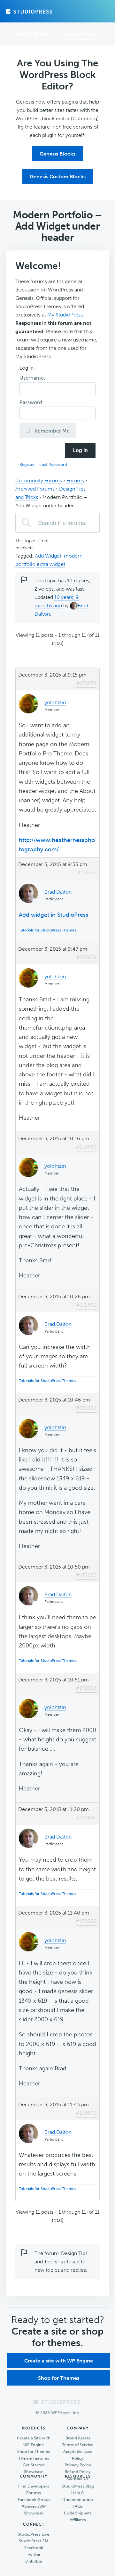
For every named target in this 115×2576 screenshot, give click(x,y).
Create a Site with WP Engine (34, 2441)
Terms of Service (78, 2445)
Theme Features (34, 2458)
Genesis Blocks (57, 154)
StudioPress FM (34, 2541)
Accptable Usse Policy (78, 2455)
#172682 (86, 1305)
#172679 (87, 957)
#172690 (86, 2113)
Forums (75, 480)
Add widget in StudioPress (54, 915)
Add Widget (48, 556)
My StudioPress (80, 34)
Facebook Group (34, 2500)
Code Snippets (78, 2513)
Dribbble (34, 2561)
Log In (80, 450)
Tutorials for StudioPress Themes (47, 930)
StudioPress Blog (78, 2486)
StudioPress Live (34, 2534)
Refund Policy (78, 2472)
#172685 (86, 1575)
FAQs (78, 2506)
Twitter (34, 2554)
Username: (33, 378)
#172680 (86, 1147)
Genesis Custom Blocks (58, 177)
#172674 (87, 683)
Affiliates (78, 2520)
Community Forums (39, 480)
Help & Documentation (78, 2496)
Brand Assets (78, 2438)
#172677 (87, 873)
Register (28, 464)
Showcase (34, 2472)
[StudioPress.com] (30, 12)
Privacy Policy (78, 2465)
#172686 (86, 1688)
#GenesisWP (34, 2506)
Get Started (34, 2465)
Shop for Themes (59, 2378)
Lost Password (53, 464)
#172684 (86, 1408)
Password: (32, 402)
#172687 (87, 1818)
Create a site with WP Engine (59, 2361)
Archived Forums (35, 489)
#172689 (86, 1921)
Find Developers (34, 2486)
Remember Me (51, 431)
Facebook (34, 2548)
